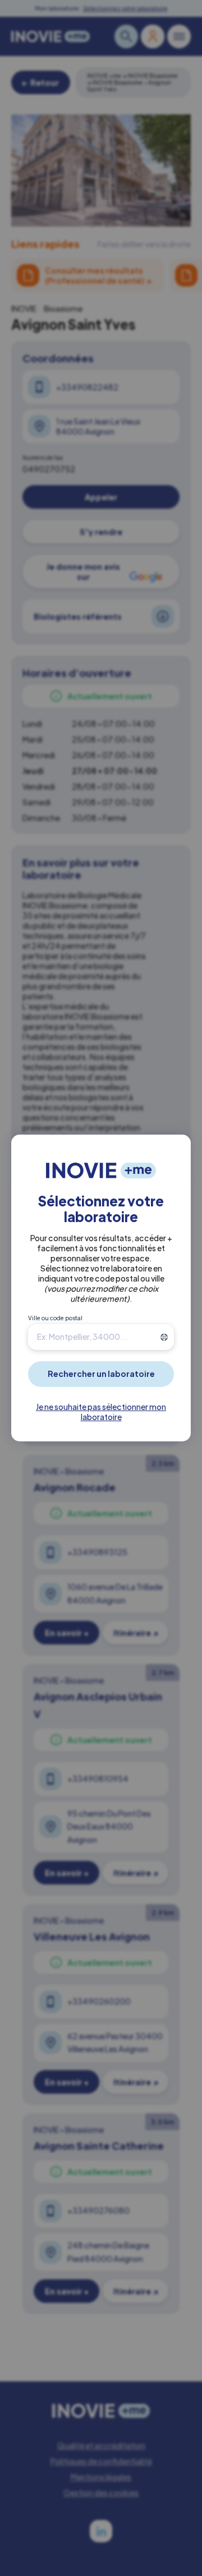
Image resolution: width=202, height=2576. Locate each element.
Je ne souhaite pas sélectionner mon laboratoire (101, 1412)
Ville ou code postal (55, 1318)
